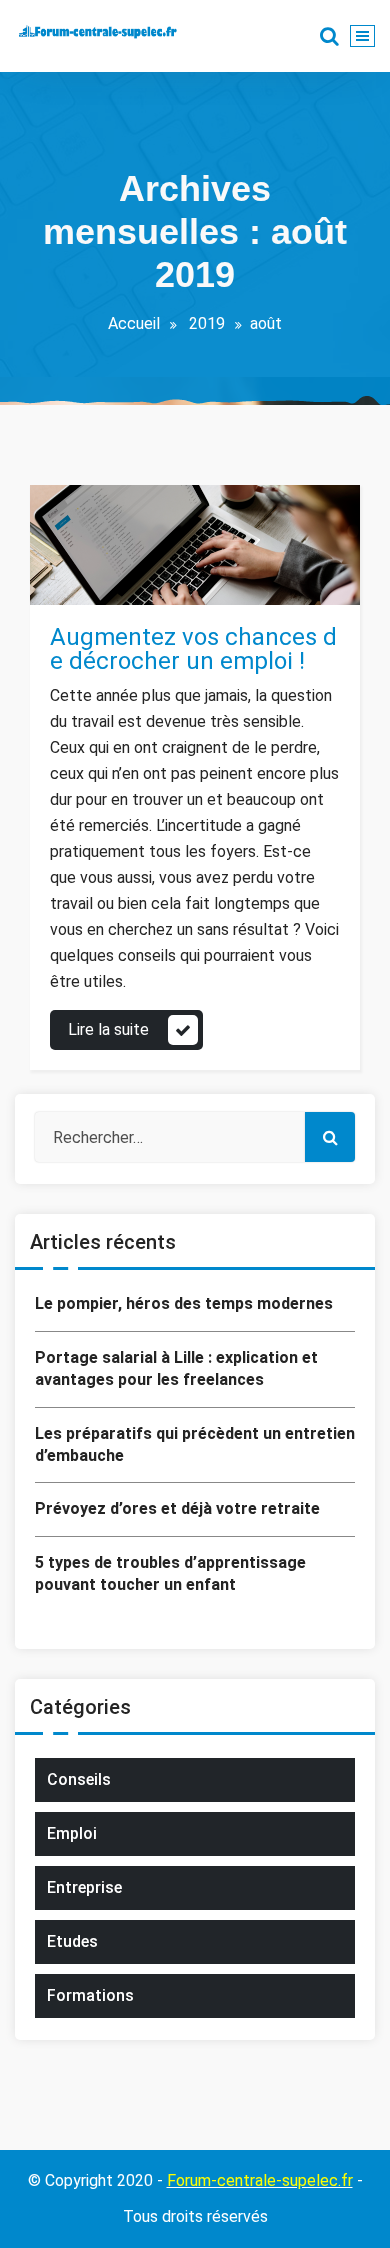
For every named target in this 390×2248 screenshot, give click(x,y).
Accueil (134, 323)
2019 (207, 323)
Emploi (160, 582)
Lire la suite (108, 1029)
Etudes (72, 1941)
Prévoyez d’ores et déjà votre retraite (177, 1508)
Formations (90, 1995)
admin (115, 514)
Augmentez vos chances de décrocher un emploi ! (193, 649)
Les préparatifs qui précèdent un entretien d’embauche (195, 1444)
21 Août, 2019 (116, 548)
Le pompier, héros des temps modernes (184, 1303)
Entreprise (84, 1887)
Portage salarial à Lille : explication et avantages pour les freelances (176, 1368)
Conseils (100, 582)
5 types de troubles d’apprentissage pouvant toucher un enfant (170, 1573)
